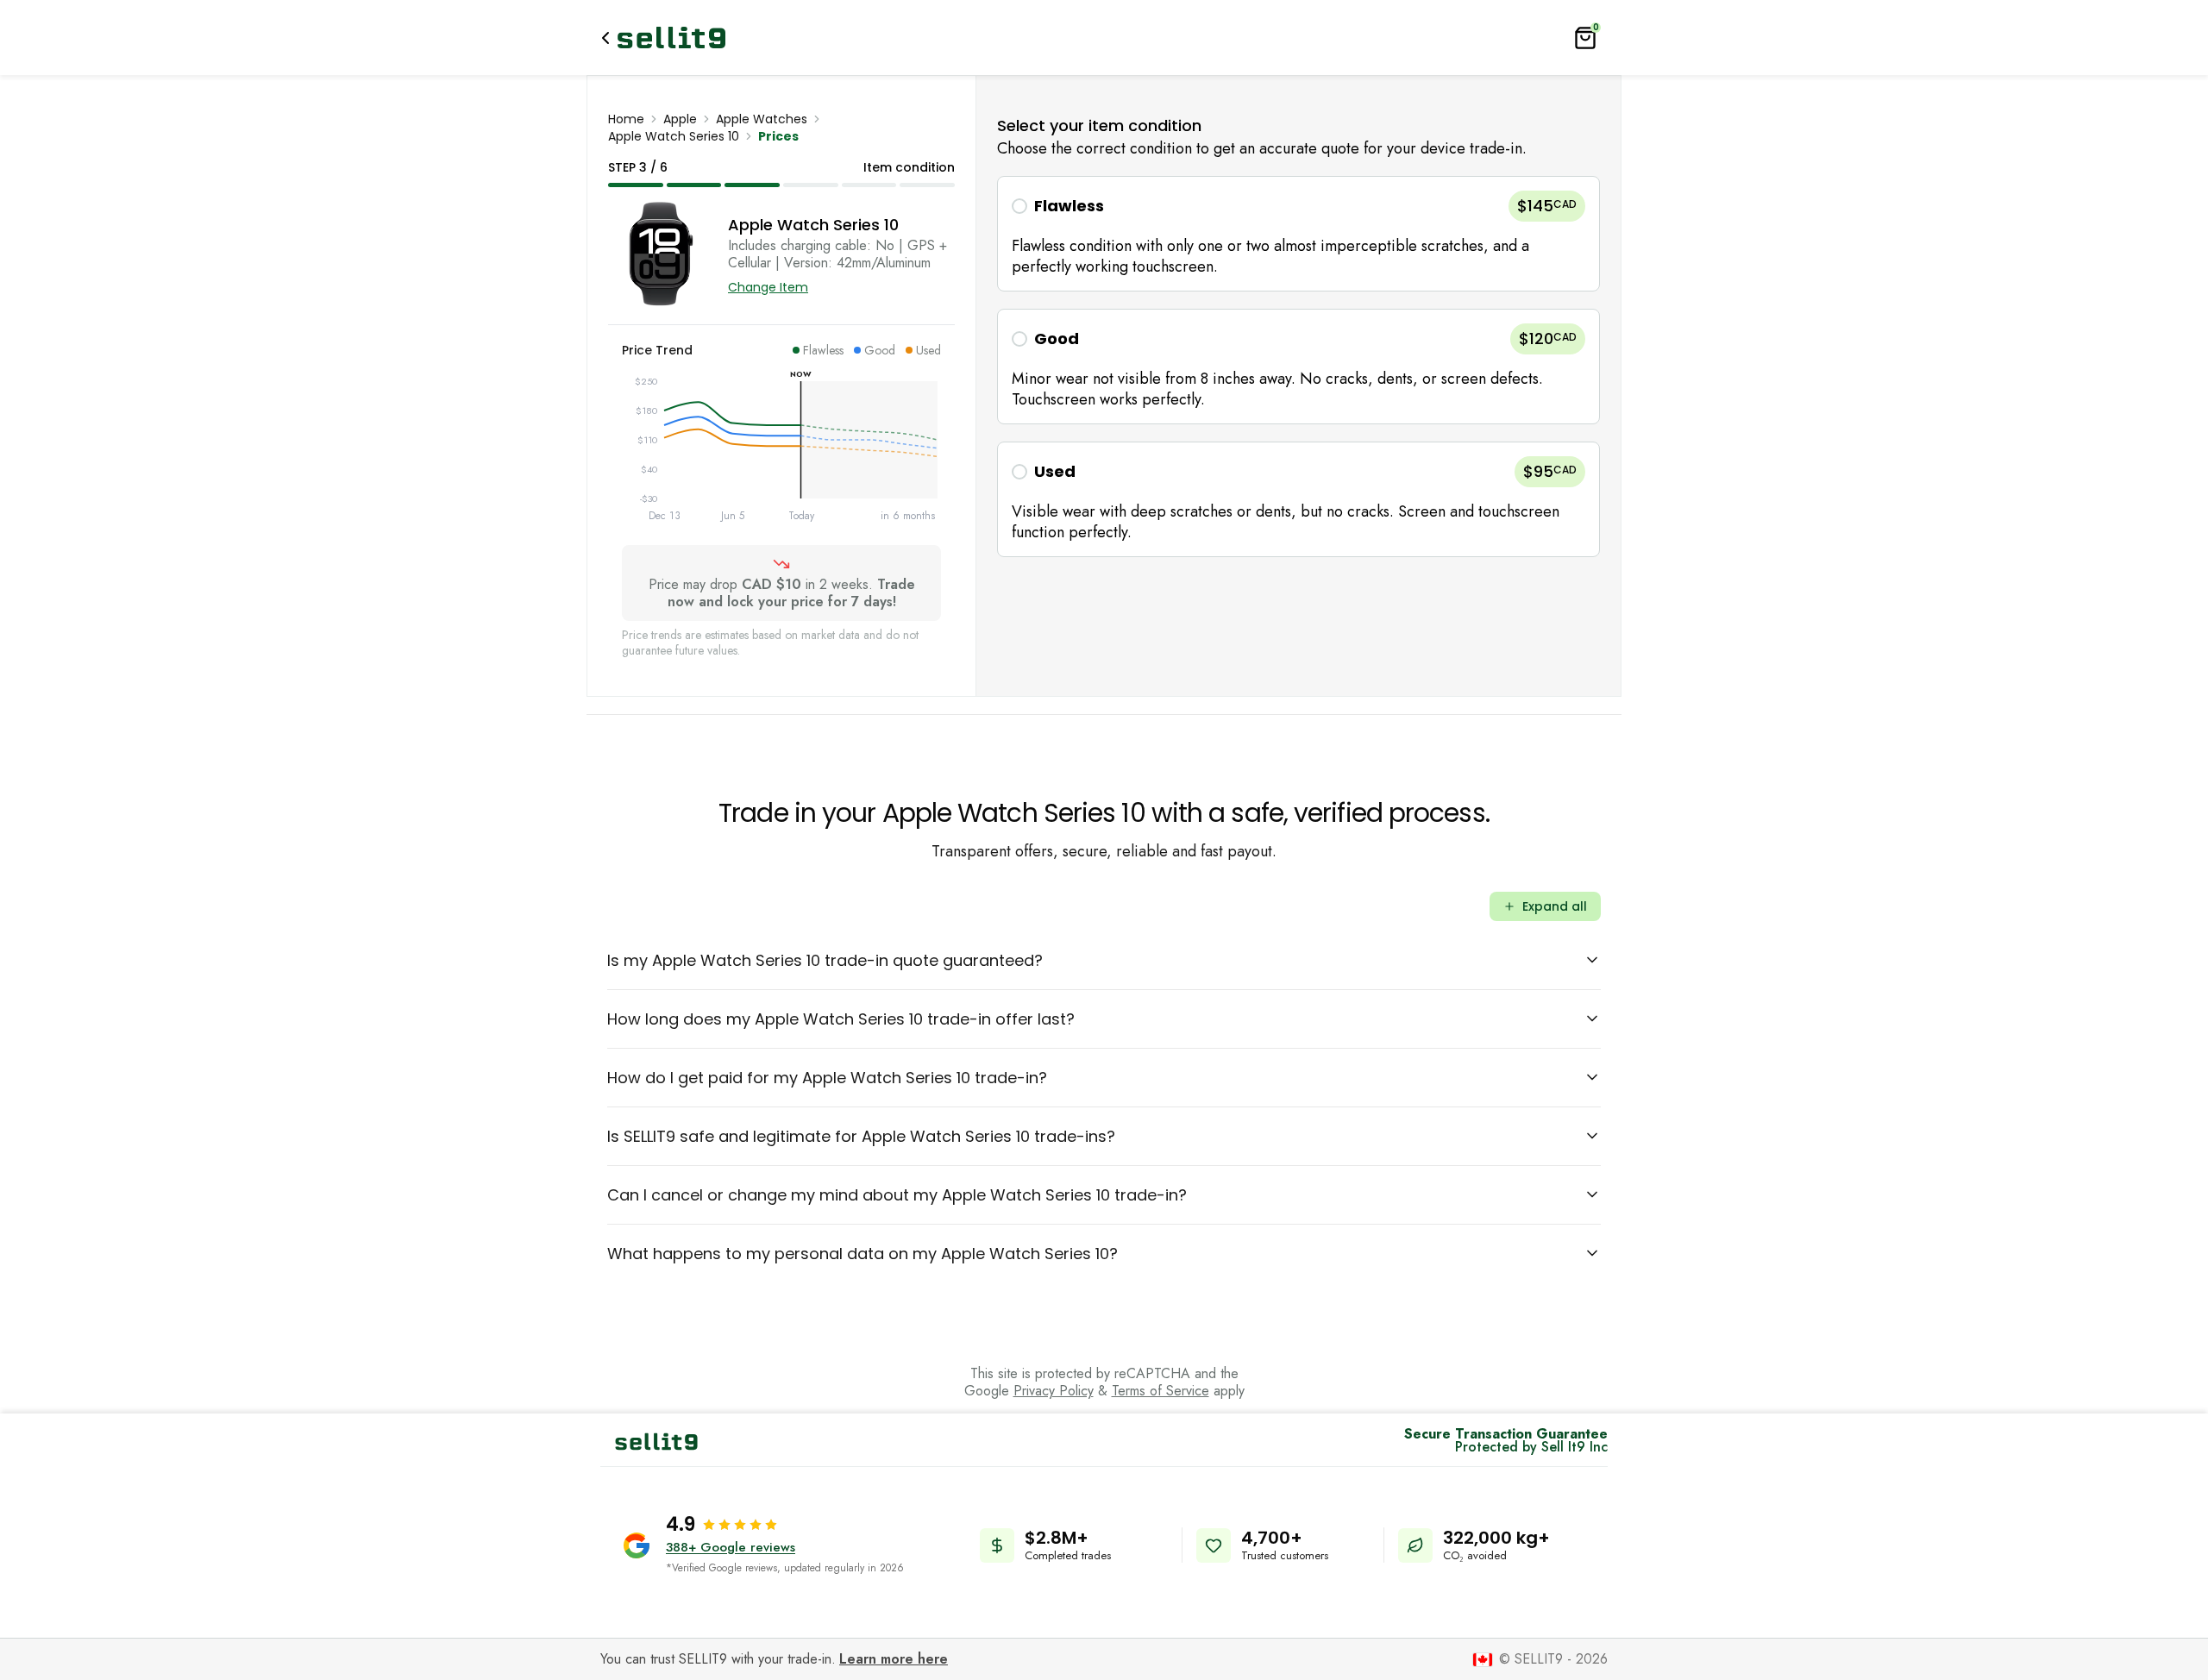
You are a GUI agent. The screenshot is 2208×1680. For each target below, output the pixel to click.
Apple (680, 119)
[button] (1298, 234)
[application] (781, 452)
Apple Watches (762, 119)
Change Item (768, 287)
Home (626, 119)
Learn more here (894, 1659)
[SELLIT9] (671, 38)
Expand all (1555, 906)
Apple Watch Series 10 (674, 136)
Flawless (1069, 206)
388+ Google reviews (731, 1547)
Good (1057, 339)
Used (1055, 471)
